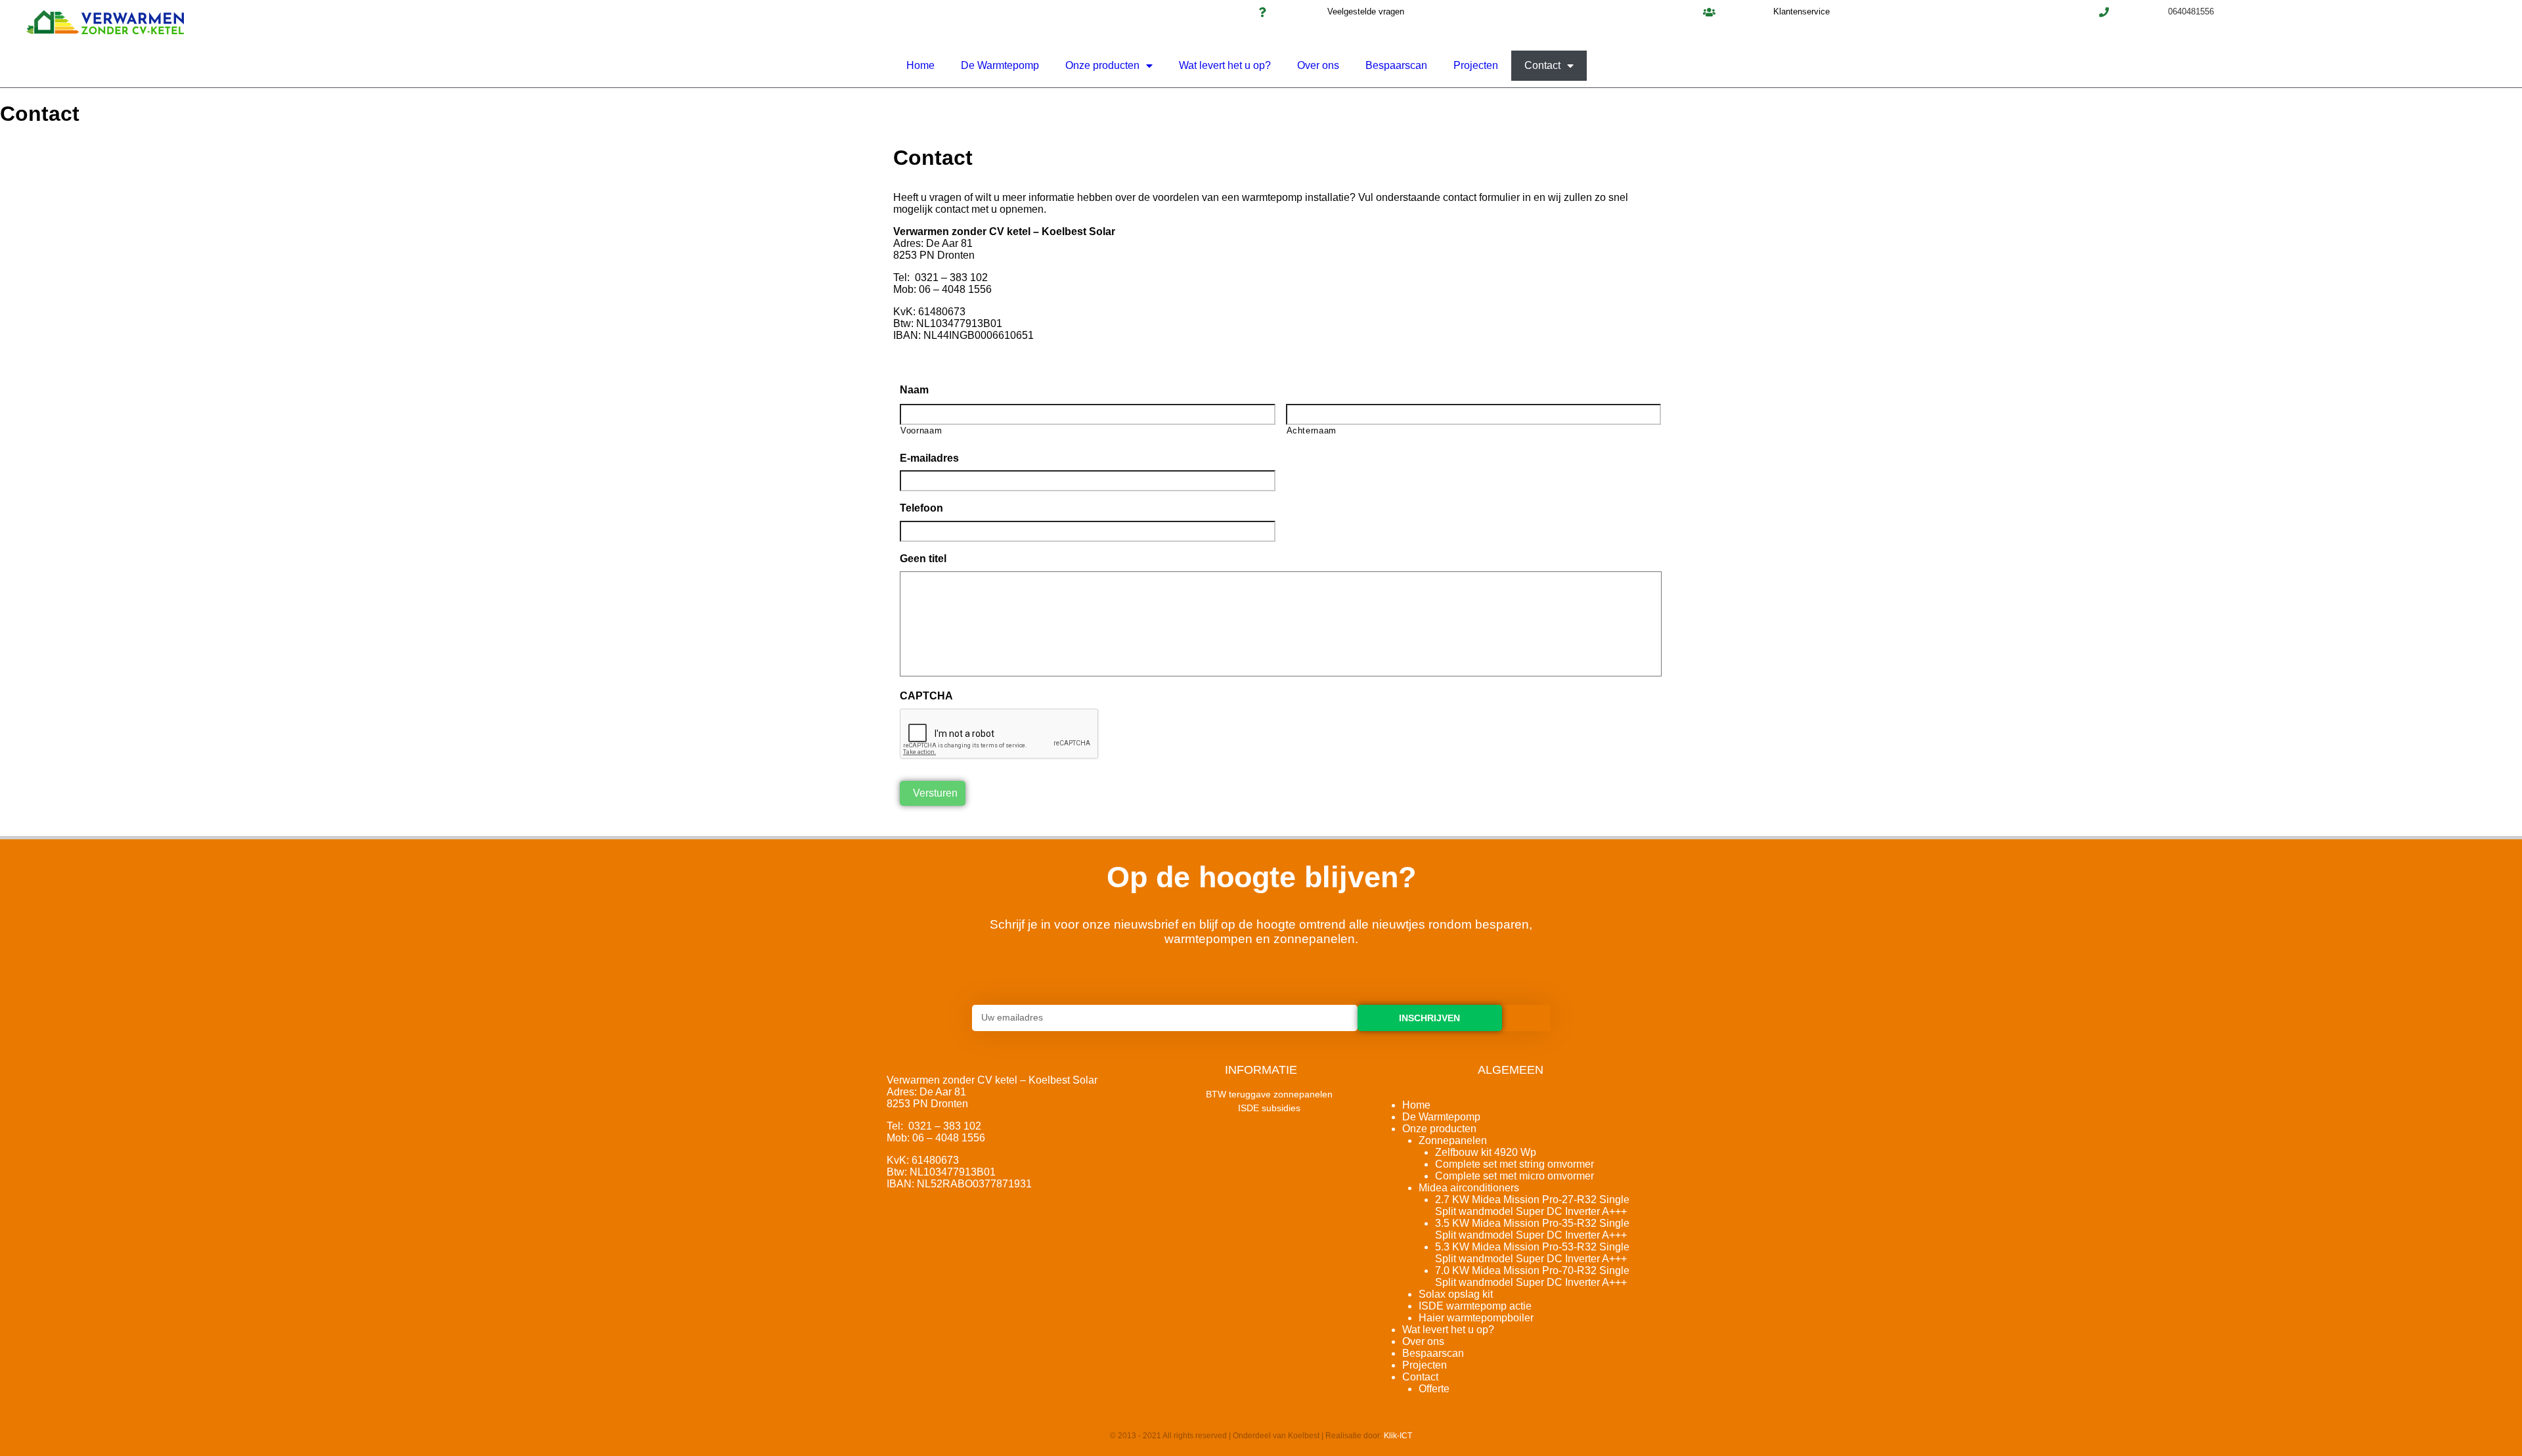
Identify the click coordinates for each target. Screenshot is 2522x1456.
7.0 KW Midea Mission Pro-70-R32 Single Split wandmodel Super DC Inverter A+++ (1532, 1276)
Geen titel (923, 559)
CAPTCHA (926, 696)
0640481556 (2191, 11)
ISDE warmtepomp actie (1475, 1306)
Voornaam (921, 430)
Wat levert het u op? (1225, 65)
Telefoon (921, 508)
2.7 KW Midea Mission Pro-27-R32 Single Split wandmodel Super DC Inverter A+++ (1532, 1205)
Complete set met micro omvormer (1515, 1176)
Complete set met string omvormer (1515, 1164)
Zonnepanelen (1453, 1140)
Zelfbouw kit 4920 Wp (1486, 1152)
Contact (1542, 65)
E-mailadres (929, 458)
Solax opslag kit (1456, 1294)
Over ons (1318, 65)
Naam (914, 390)
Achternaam (1312, 430)
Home (920, 65)
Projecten (1476, 65)
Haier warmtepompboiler (1476, 1318)
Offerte (1434, 1389)
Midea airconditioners (1469, 1188)
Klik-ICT (1398, 1436)
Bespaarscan (1396, 65)
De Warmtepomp (1000, 65)
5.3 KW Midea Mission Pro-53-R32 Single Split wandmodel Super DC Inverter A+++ (1532, 1253)
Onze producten (1102, 65)
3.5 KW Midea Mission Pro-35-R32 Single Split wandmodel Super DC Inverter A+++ (1532, 1229)
